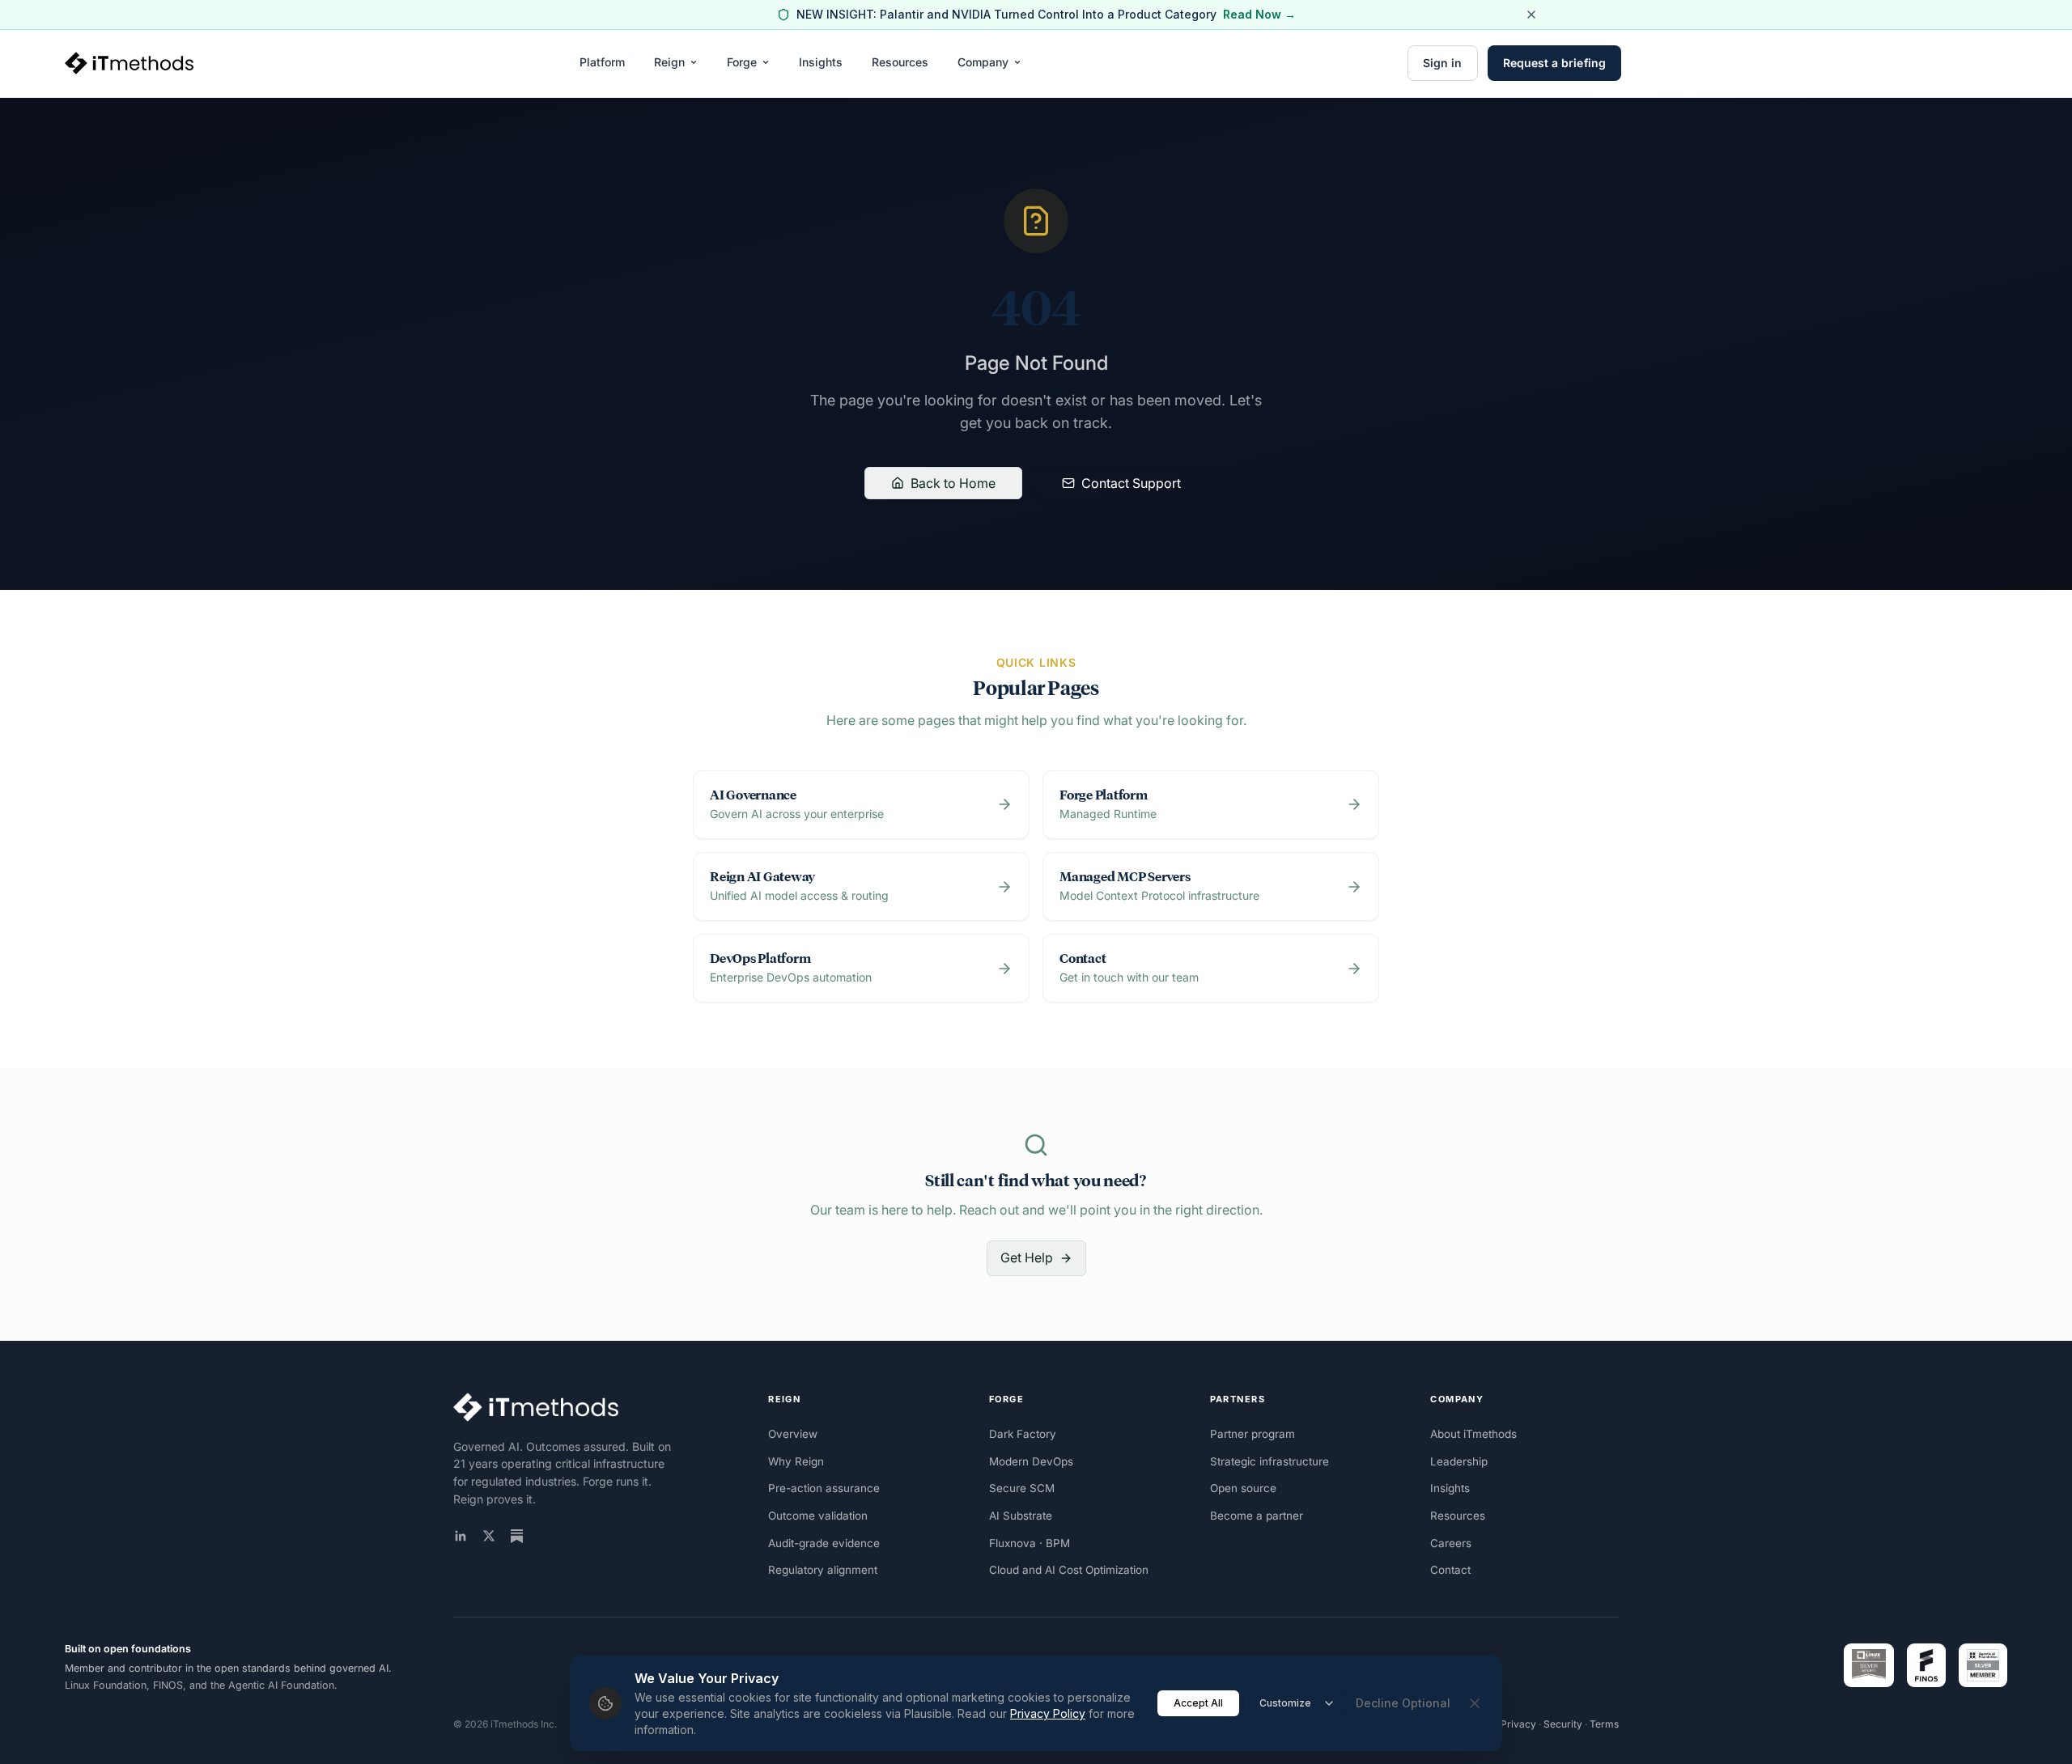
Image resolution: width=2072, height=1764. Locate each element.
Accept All (1198, 1703)
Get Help (1027, 1257)
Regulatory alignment (823, 1570)
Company (983, 62)
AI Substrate (1021, 1516)
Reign (669, 62)
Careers (1451, 1543)
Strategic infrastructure (1270, 1461)
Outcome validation (818, 1516)
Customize (1285, 1703)
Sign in (1443, 63)
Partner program (1253, 1434)
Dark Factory (1023, 1434)
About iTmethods (1473, 1434)
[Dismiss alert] (1531, 15)
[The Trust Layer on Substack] (517, 1536)
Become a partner (1257, 1516)
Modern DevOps (1031, 1461)
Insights (821, 62)
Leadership (1459, 1461)
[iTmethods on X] (489, 1536)
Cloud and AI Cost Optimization (1069, 1570)
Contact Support (1131, 483)
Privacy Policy (1048, 1713)
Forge (742, 62)
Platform (602, 62)
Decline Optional (1403, 1703)
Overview (793, 1434)
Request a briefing (1554, 63)
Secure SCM (1022, 1488)
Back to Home (953, 483)
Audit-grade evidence (824, 1543)
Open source (1243, 1488)
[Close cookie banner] (1475, 1703)
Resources (900, 62)
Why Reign (796, 1461)
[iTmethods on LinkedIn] (461, 1536)
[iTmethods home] (129, 63)
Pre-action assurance (824, 1488)
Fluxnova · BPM (1030, 1543)
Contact (1450, 1570)
